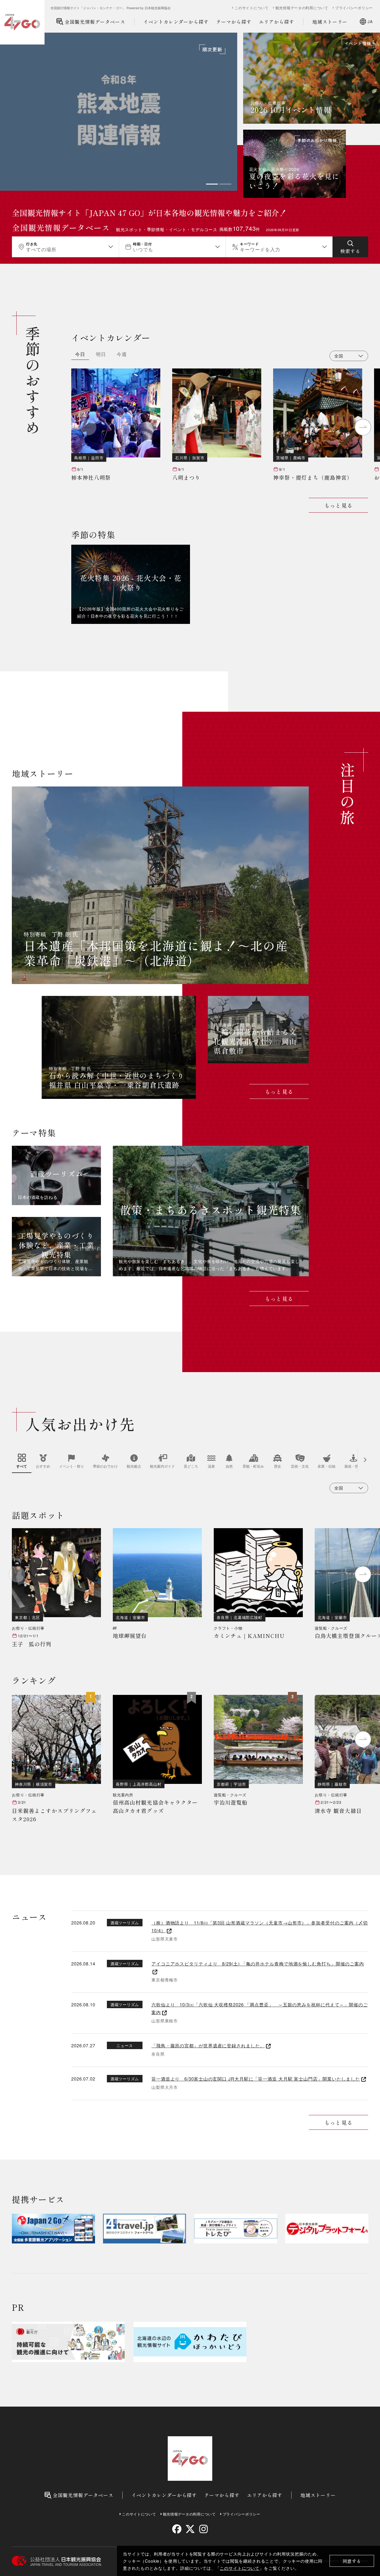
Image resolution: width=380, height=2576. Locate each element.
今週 (122, 355)
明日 (101, 355)
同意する (352, 2561)
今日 (80, 355)
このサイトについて (240, 2568)
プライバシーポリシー (354, 8)
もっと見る (338, 505)
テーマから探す (234, 22)
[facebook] (177, 2529)
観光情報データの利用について (302, 8)
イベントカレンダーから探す (176, 22)
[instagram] (203, 2529)
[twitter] (190, 2529)
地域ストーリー (330, 22)
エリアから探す (277, 22)
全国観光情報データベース (95, 22)
